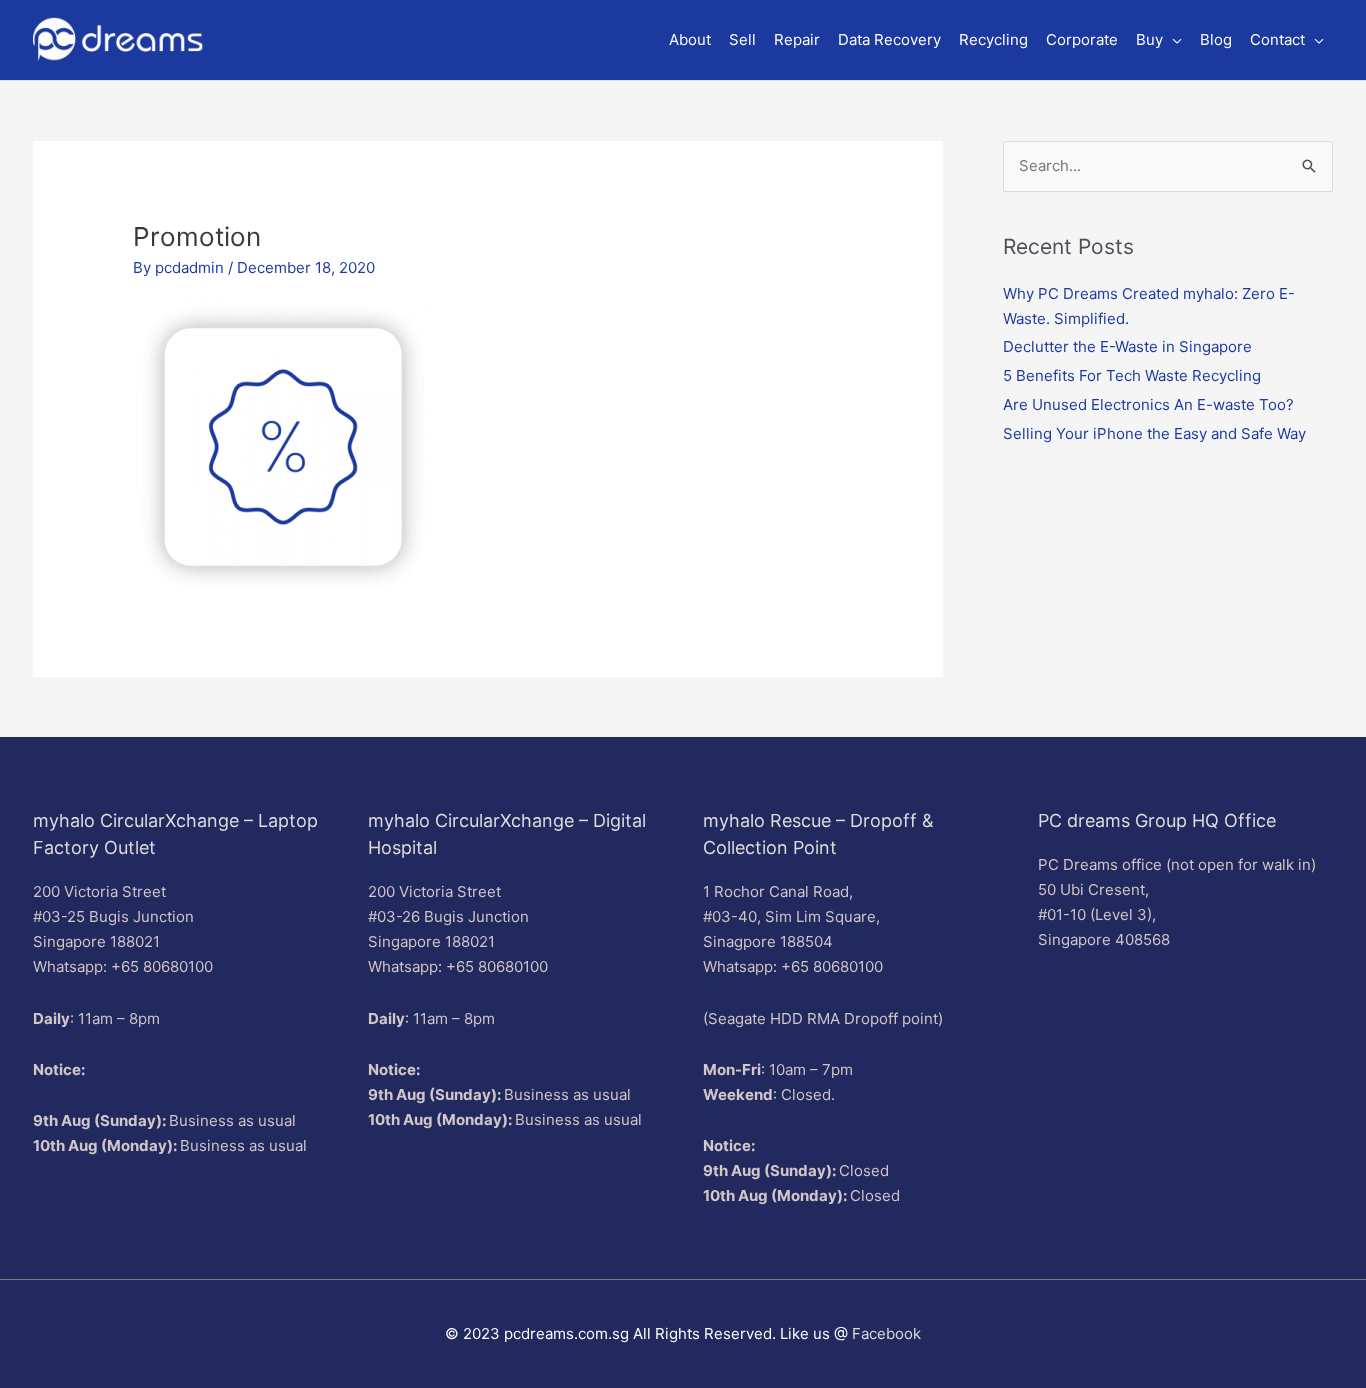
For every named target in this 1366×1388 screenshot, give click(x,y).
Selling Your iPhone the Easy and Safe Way (1154, 433)
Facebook (886, 1333)
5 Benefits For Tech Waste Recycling (1132, 375)
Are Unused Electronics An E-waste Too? (1148, 404)
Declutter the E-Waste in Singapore (1127, 346)
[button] (1159, 40)
